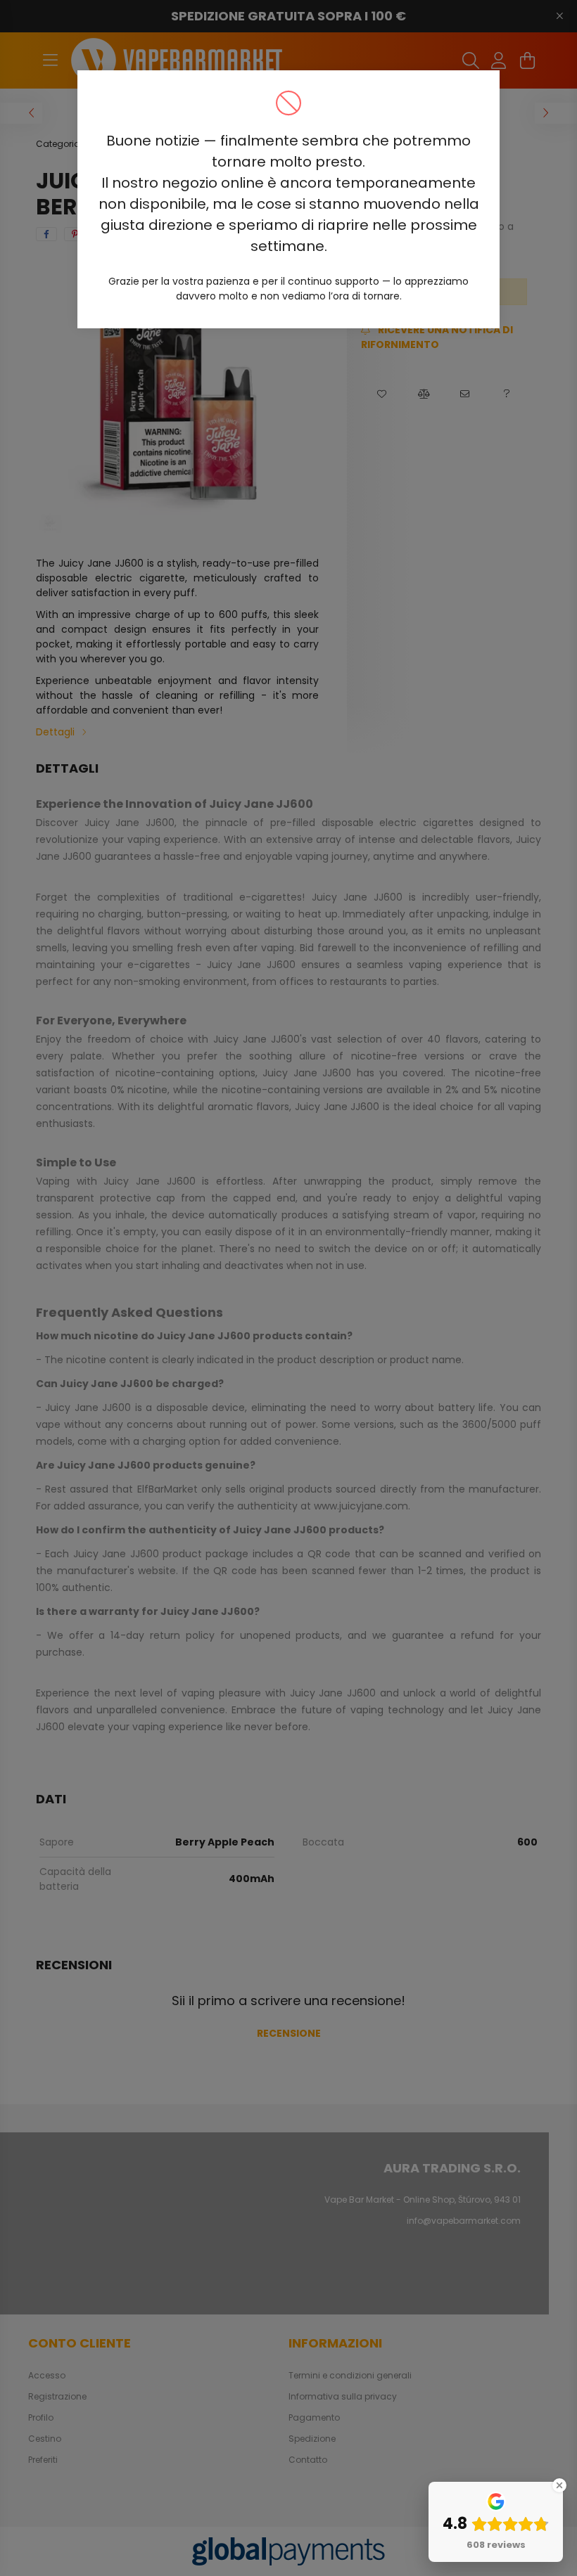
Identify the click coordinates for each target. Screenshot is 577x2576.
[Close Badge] (559, 2485)
